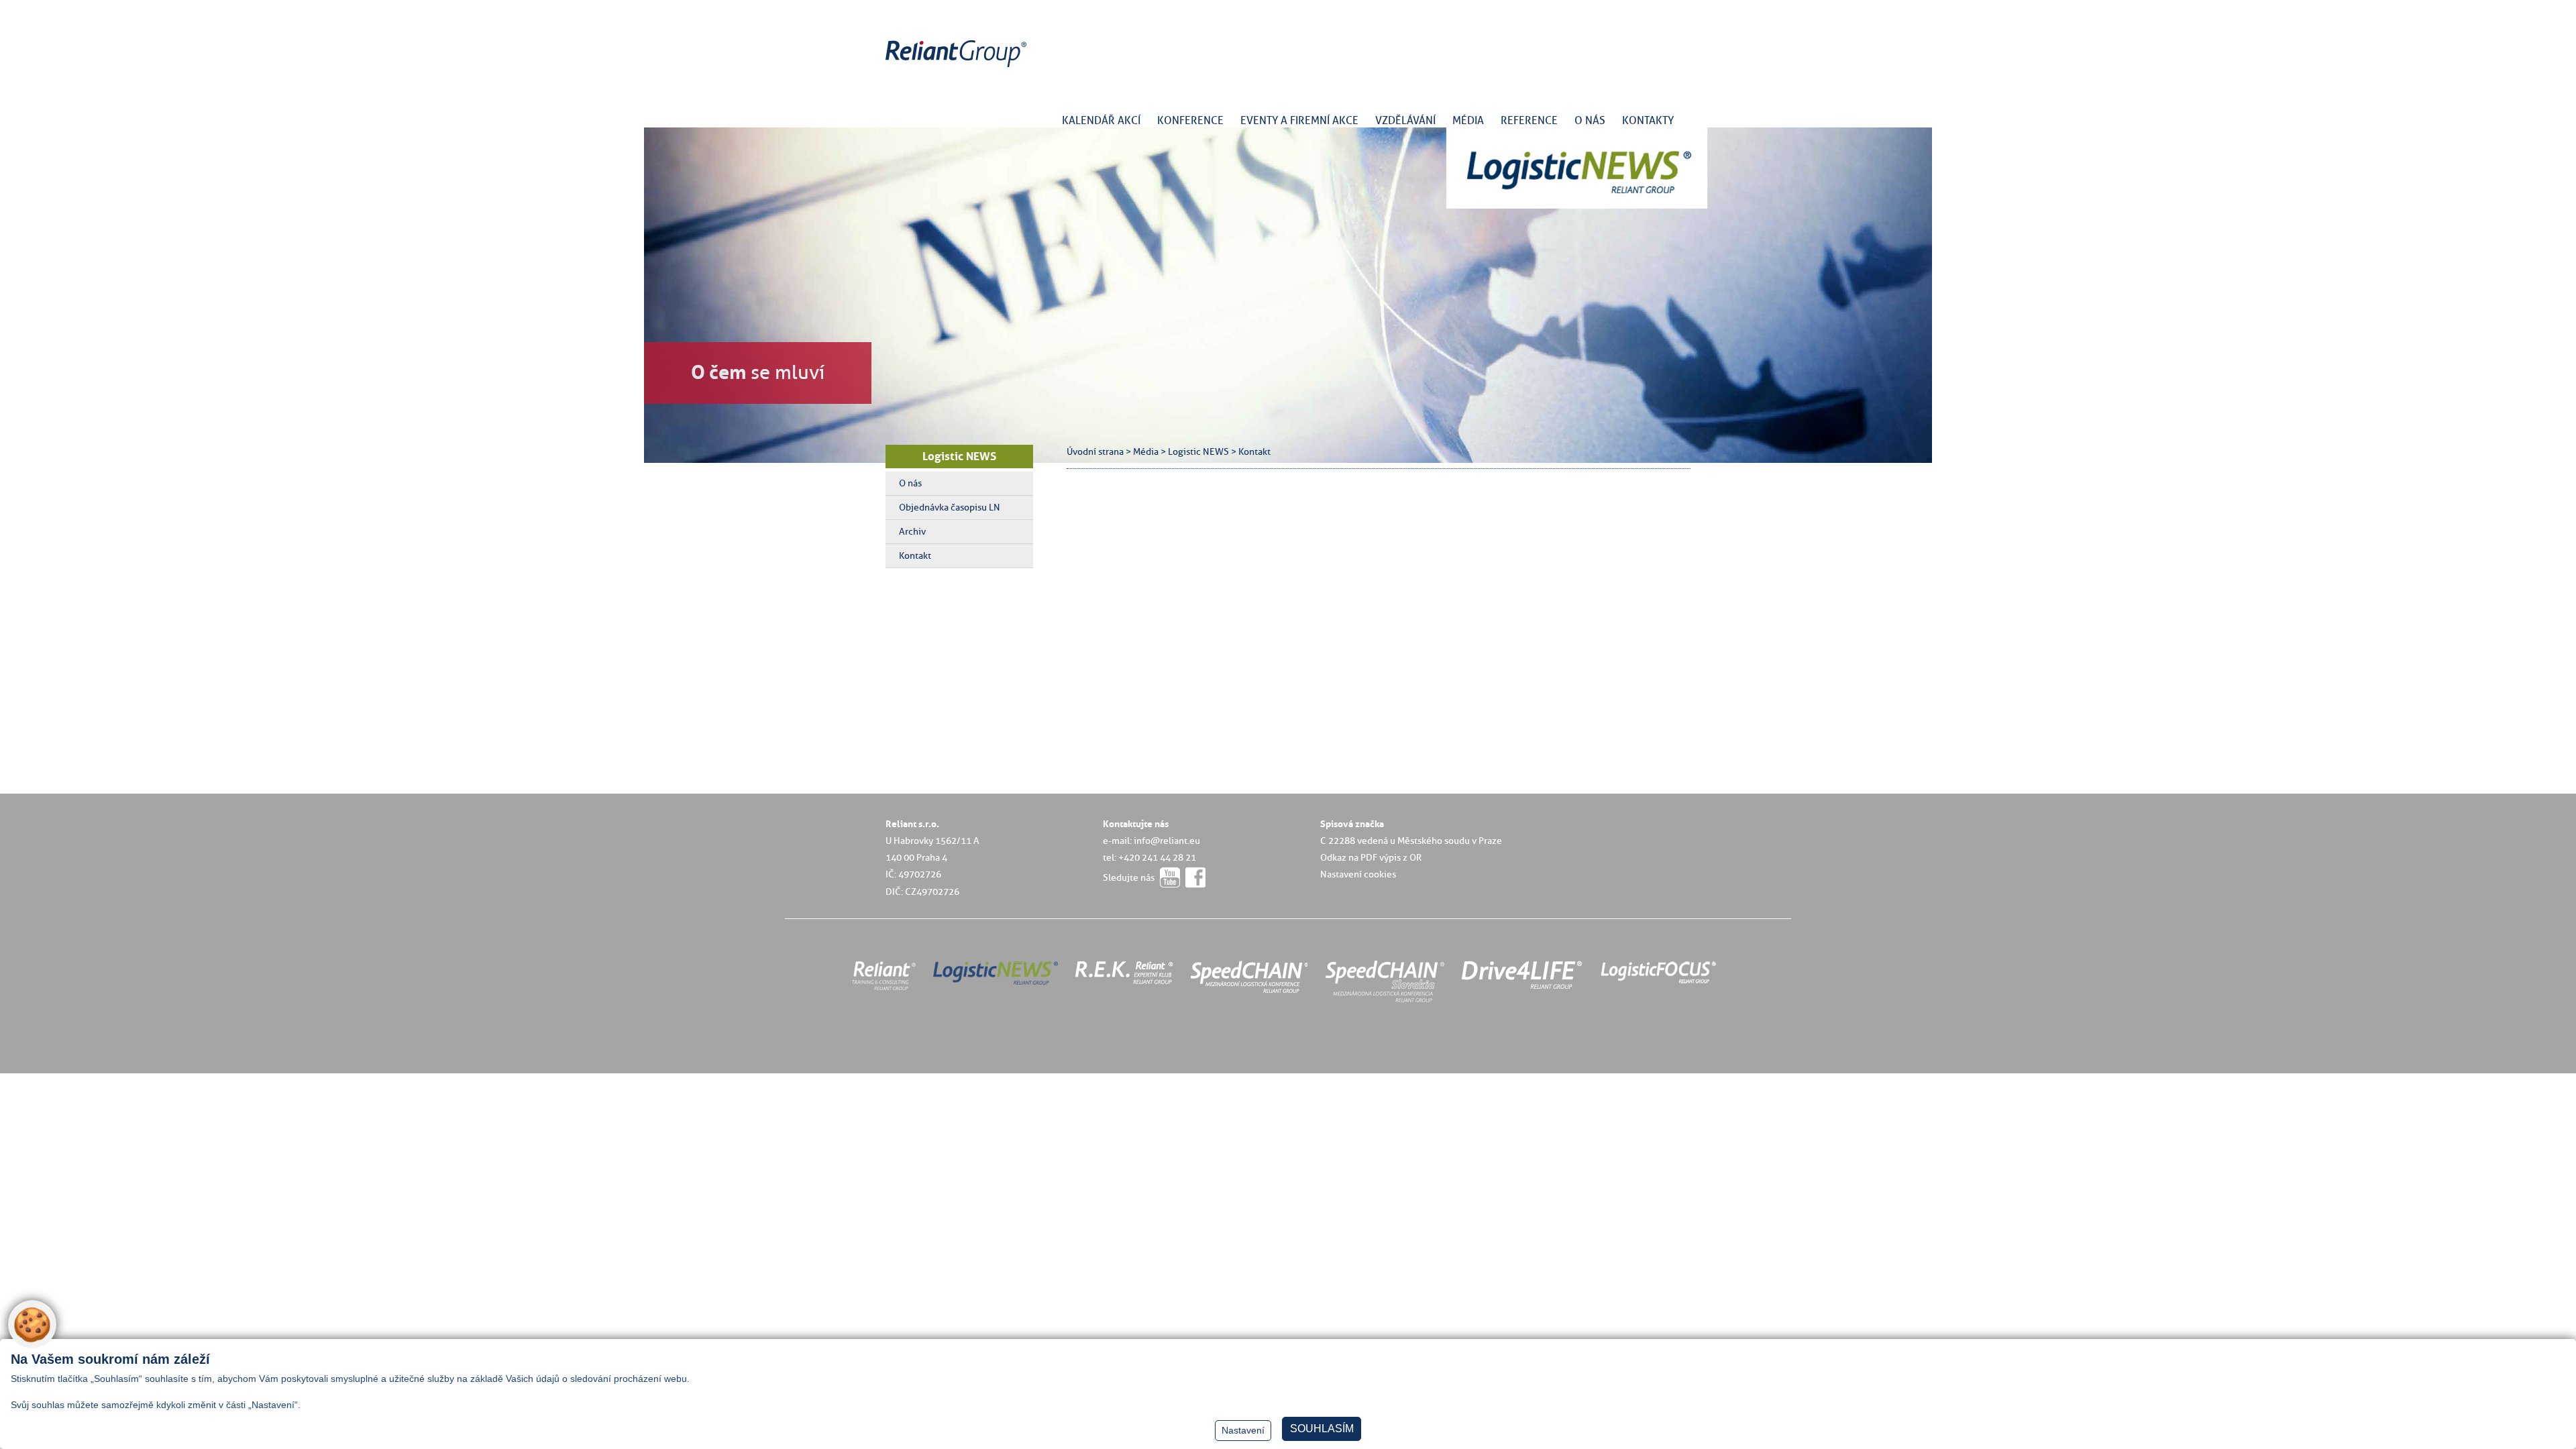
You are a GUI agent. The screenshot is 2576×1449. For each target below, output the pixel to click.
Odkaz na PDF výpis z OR (1371, 857)
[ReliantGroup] (958, 67)
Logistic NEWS (959, 456)
